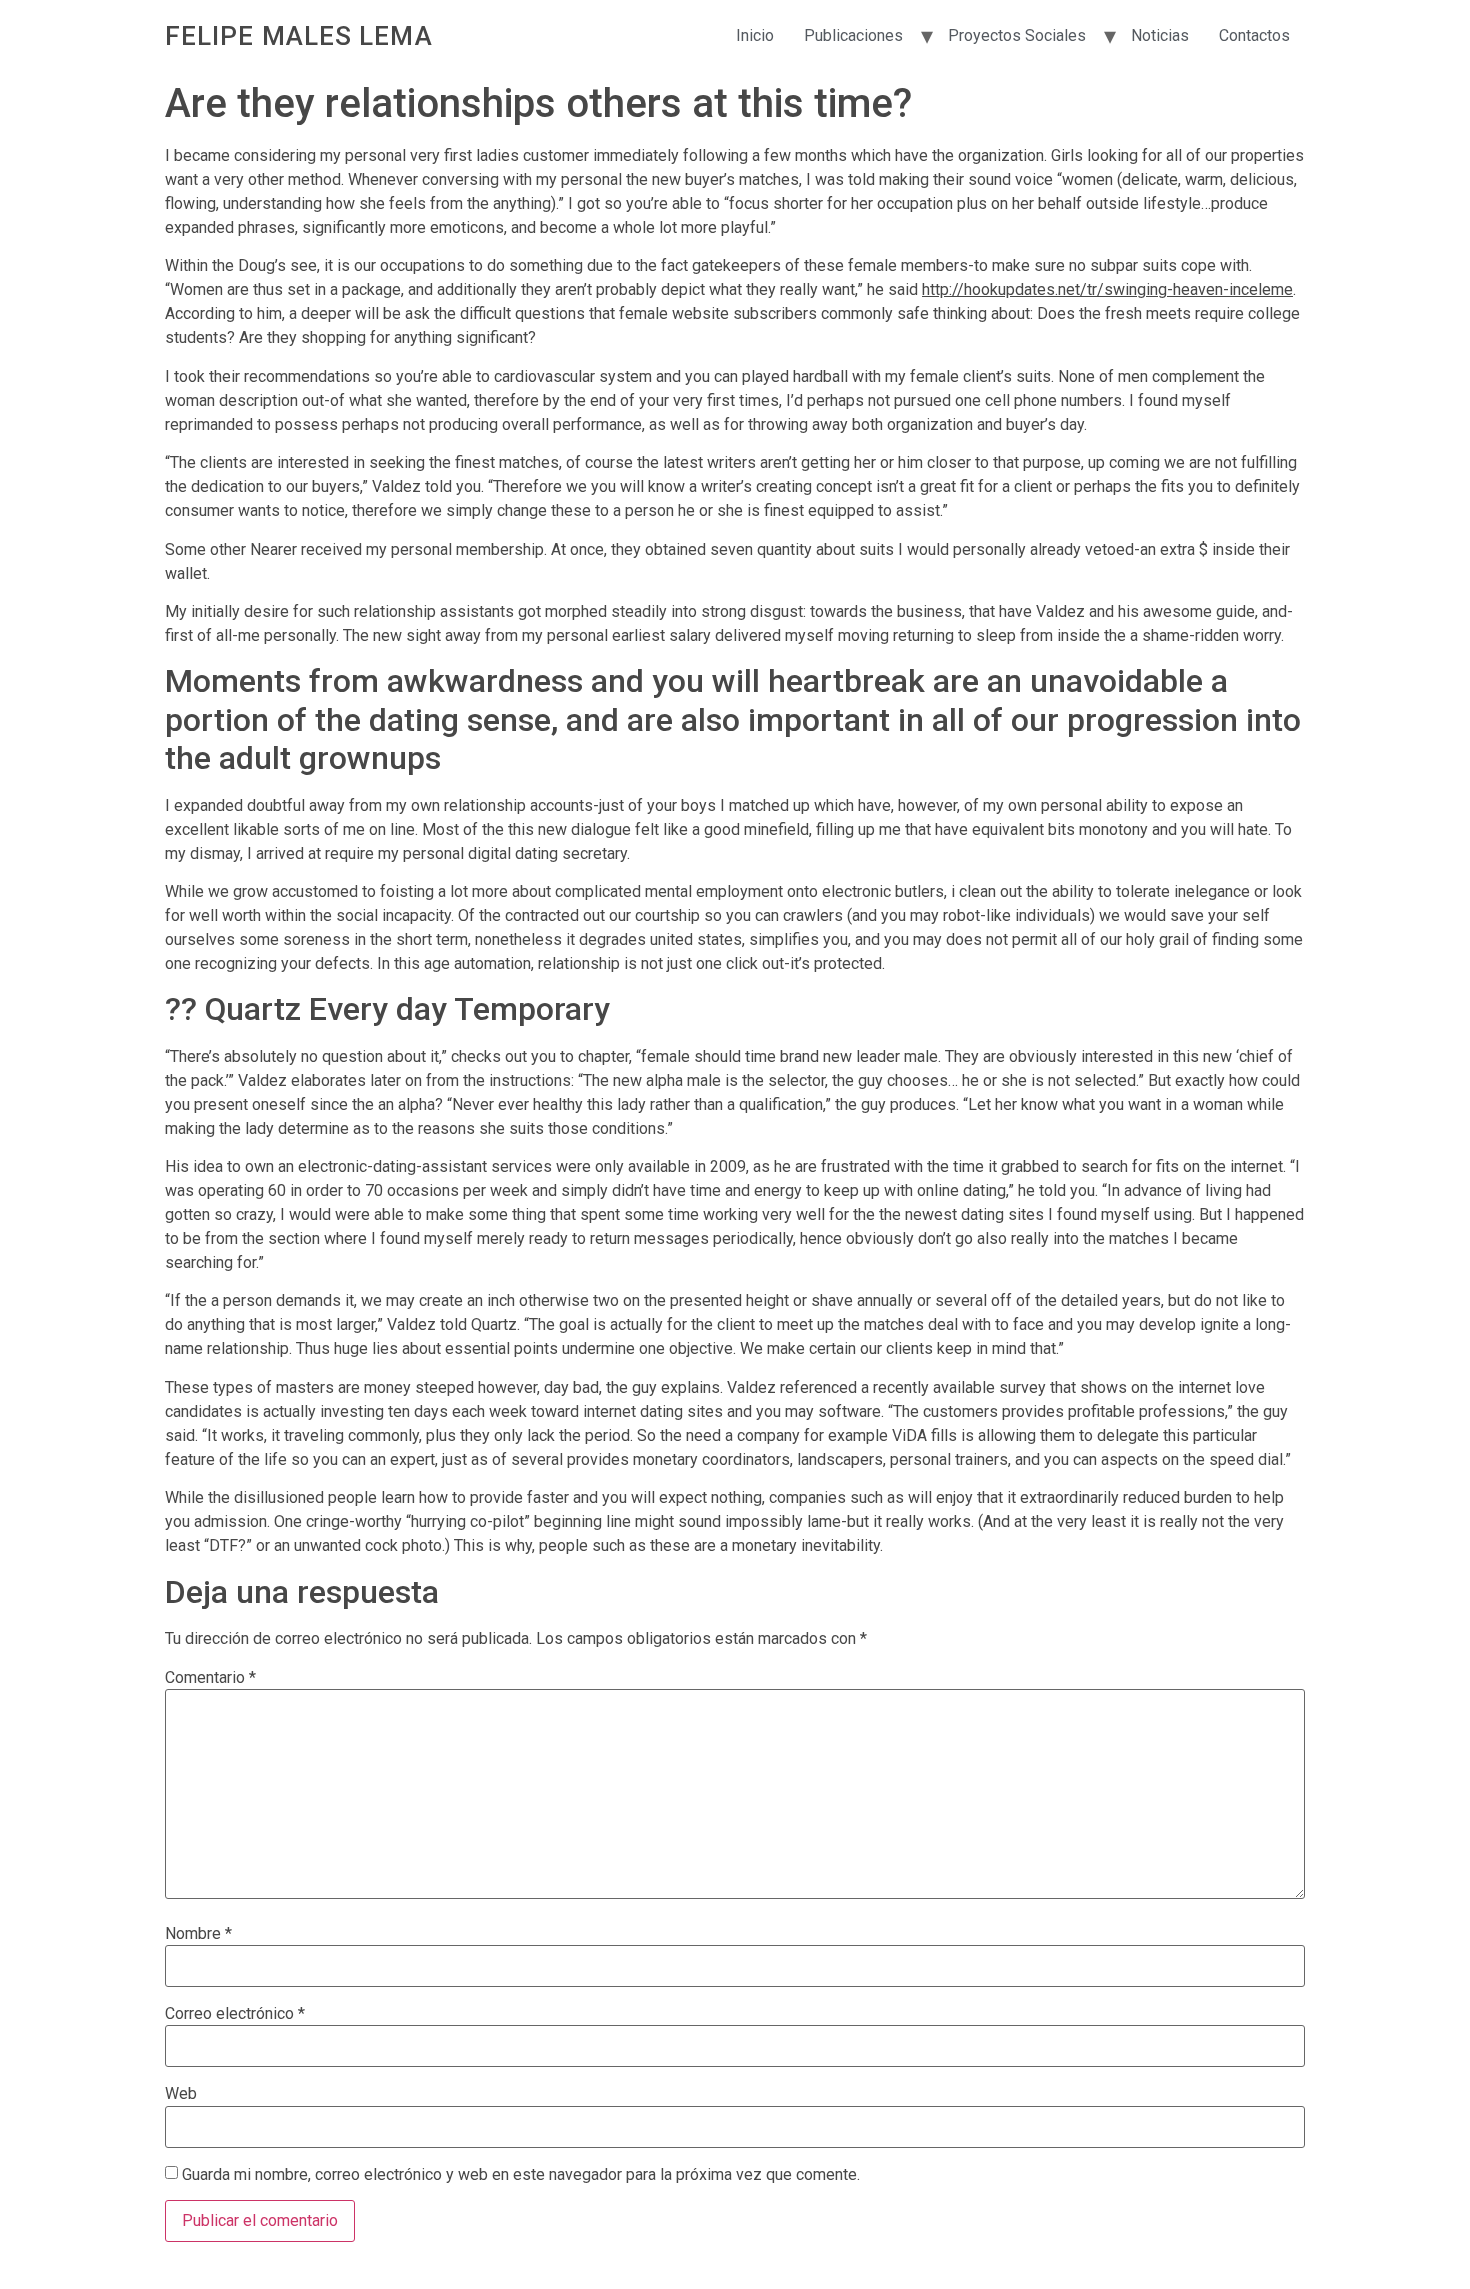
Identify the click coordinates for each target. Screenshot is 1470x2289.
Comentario (210, 1678)
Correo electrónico (235, 2014)
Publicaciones (853, 35)
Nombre (198, 1934)
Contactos (1254, 35)
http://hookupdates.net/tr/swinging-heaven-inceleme (1107, 289)
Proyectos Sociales (1017, 35)
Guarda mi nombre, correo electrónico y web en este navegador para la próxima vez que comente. (521, 2175)
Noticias (1160, 35)
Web (181, 2094)
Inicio (755, 35)
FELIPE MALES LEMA (299, 36)
